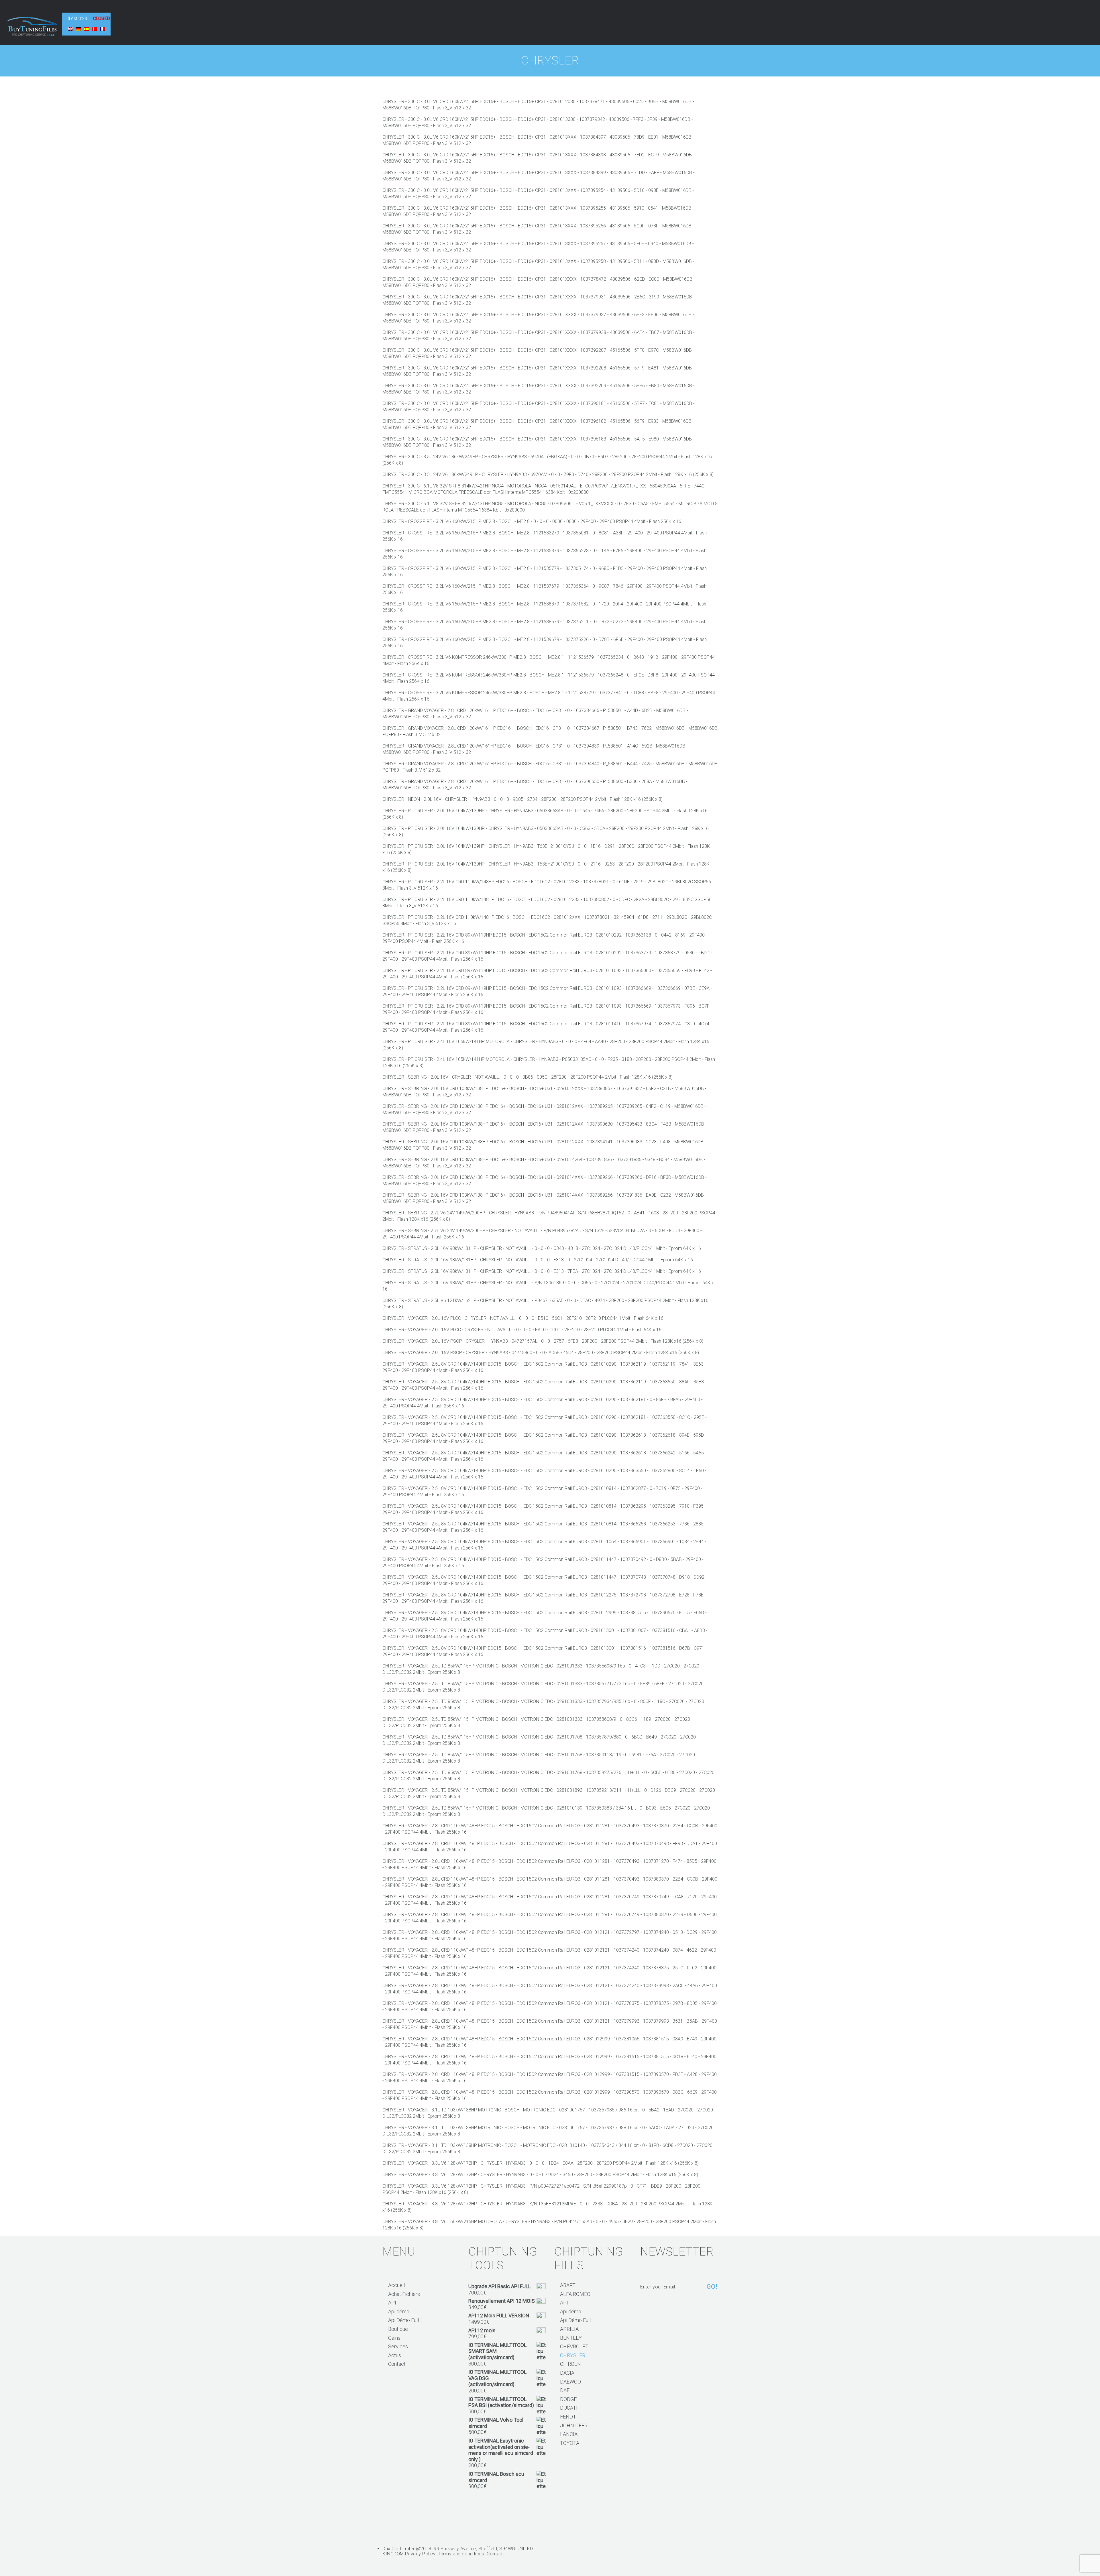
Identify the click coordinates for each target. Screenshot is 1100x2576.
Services (398, 2346)
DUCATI (569, 2408)
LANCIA (569, 2434)
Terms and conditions (461, 2554)
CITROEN (570, 2364)
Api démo (399, 2311)
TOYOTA (570, 2443)
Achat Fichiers (404, 2294)
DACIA (567, 2373)
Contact (397, 2364)
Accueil (396, 2285)
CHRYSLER (573, 2355)
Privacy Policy (420, 2554)
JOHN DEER (574, 2425)
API (392, 2303)
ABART (568, 2285)
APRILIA (569, 2329)
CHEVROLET (574, 2346)
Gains (394, 2338)
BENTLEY (571, 2338)
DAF (565, 2390)
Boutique (398, 2329)
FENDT (568, 2417)
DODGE (568, 2399)
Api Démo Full (403, 2320)
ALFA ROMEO (575, 2294)
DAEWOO (570, 2382)
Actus (395, 2355)
